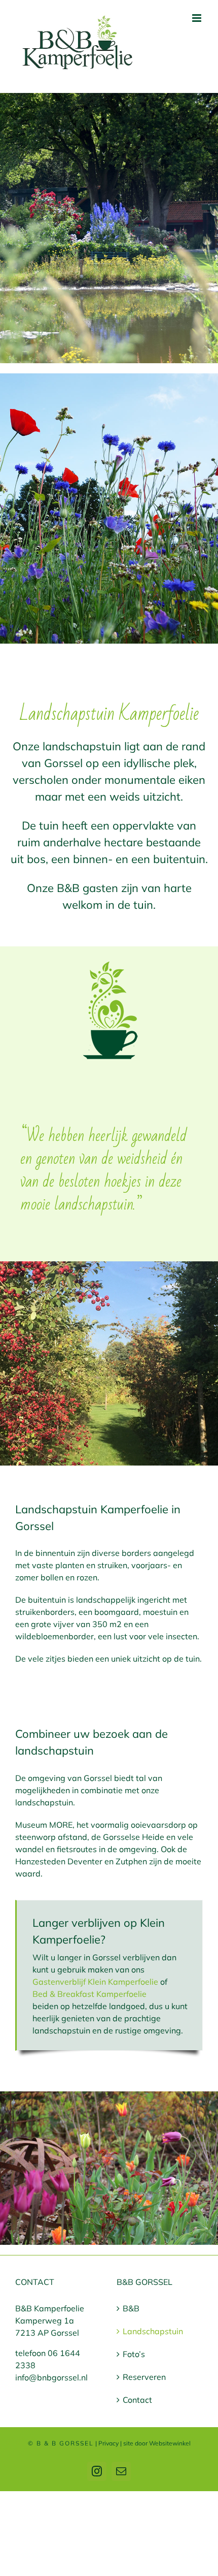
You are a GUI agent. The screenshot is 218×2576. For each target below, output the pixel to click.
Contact (137, 2400)
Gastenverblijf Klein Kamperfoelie (95, 1982)
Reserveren (144, 2377)
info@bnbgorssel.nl (51, 2377)
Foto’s (134, 2354)
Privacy (108, 2443)
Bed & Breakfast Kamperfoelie (89, 1994)
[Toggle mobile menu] (197, 18)
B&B (131, 2308)
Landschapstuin (153, 2331)
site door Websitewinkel (157, 2443)
